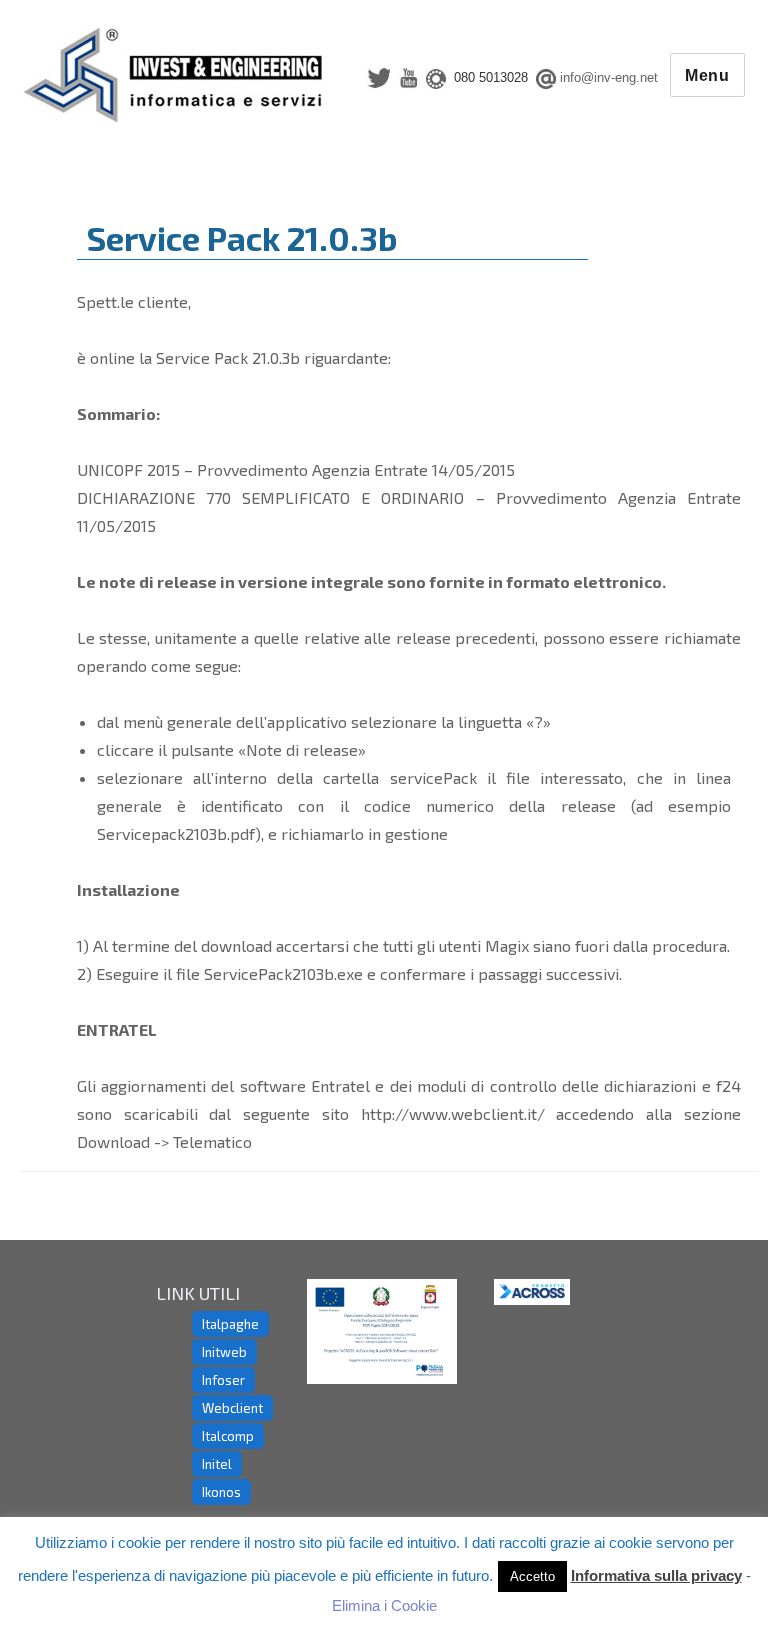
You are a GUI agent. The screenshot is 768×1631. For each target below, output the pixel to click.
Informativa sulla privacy (656, 1575)
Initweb (224, 1352)
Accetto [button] (532, 1576)
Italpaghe (230, 1324)
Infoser (223, 1380)
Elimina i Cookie (384, 1605)
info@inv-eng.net (609, 77)
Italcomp (228, 1436)
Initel (217, 1464)
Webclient (232, 1408)
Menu (707, 75)
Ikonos (221, 1492)
